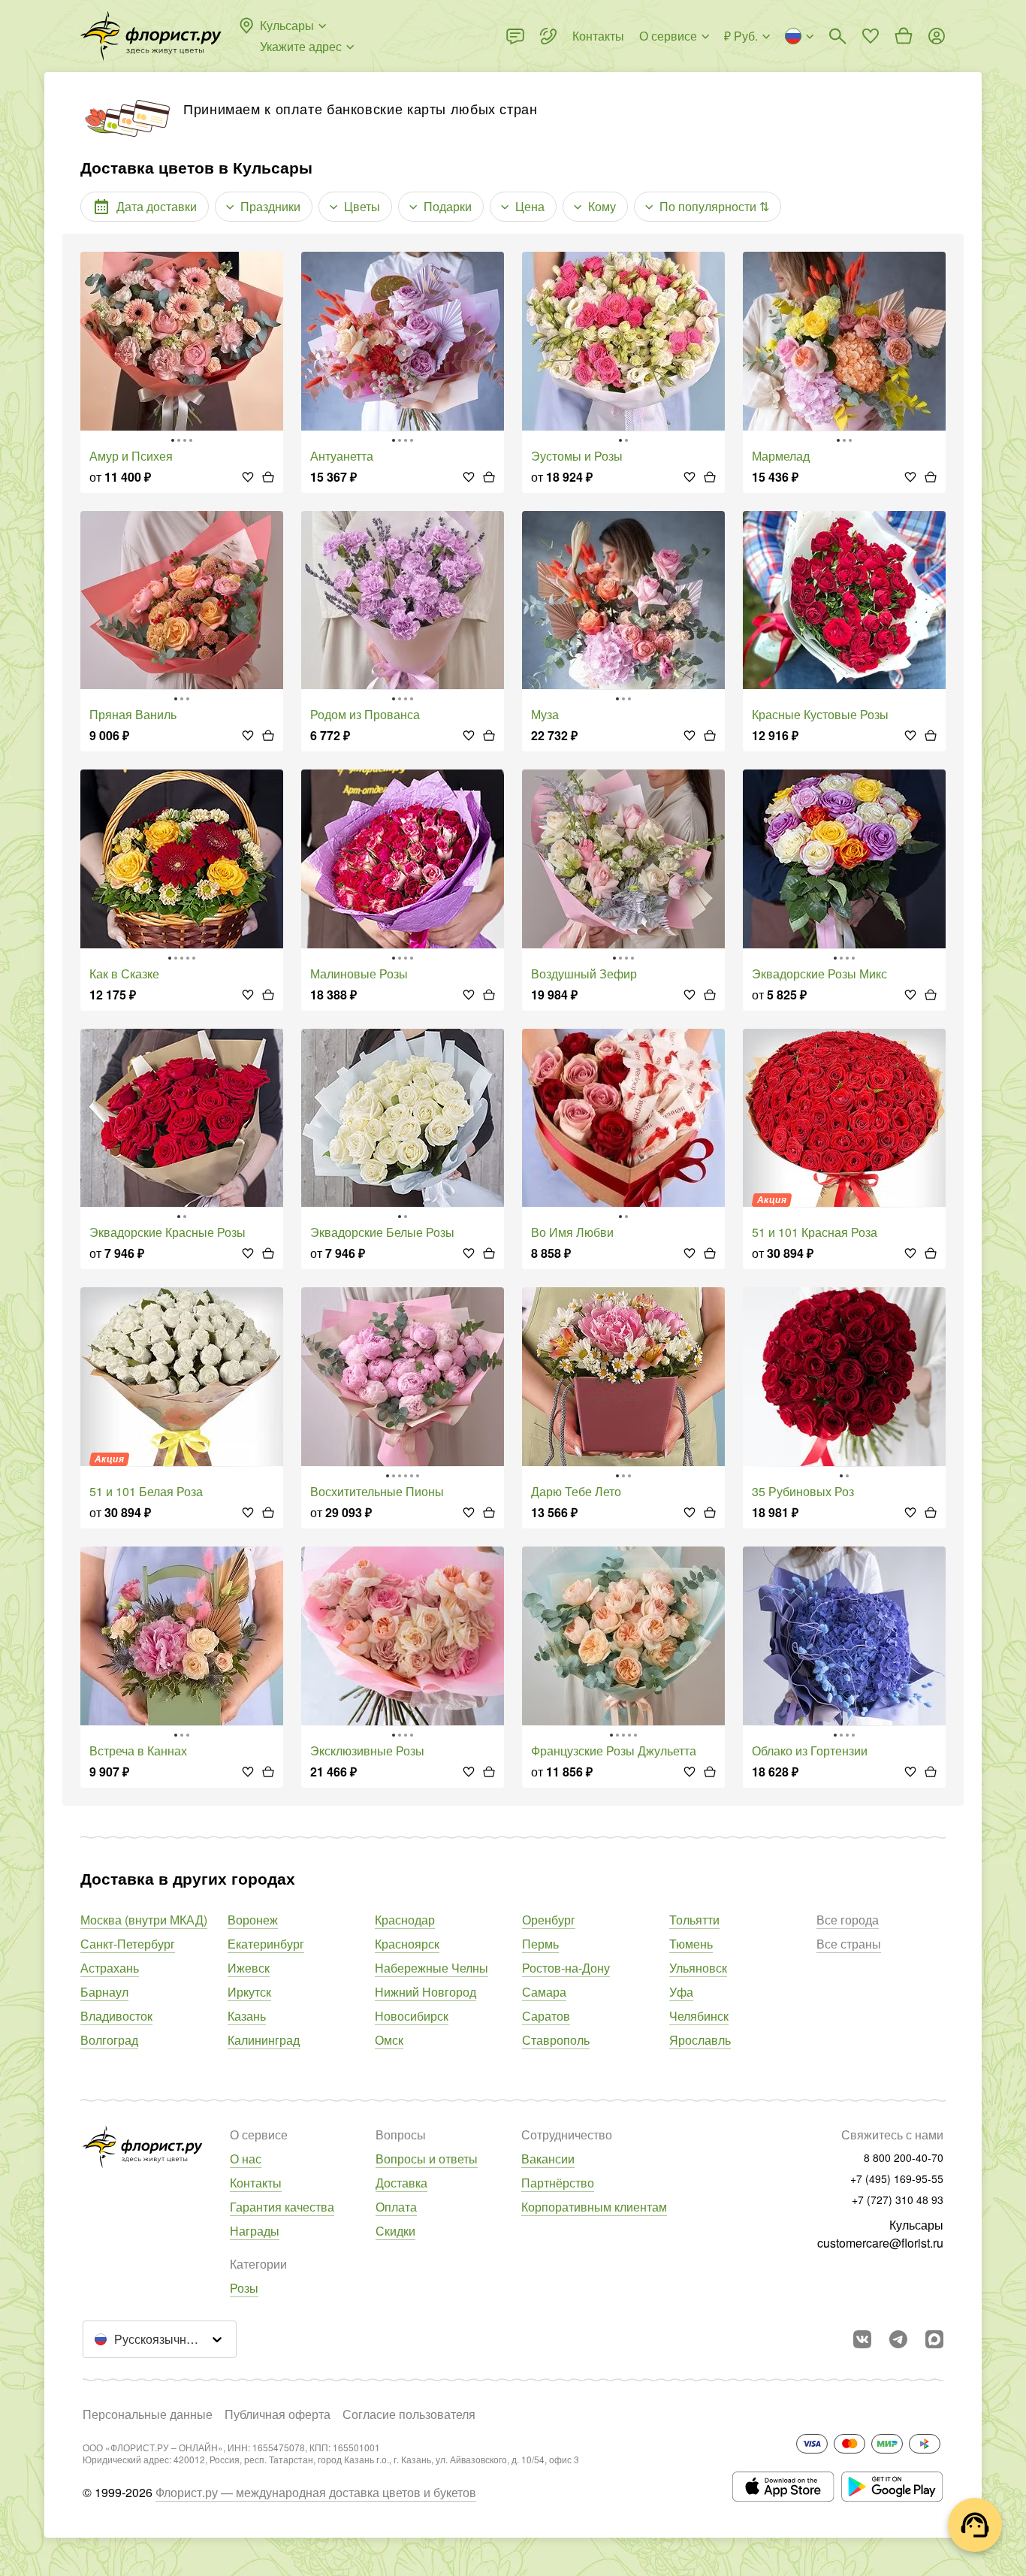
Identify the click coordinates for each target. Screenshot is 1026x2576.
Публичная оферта (278, 2414)
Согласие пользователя (409, 2414)
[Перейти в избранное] (871, 36)
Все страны (849, 1944)
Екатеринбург (266, 1944)
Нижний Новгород (425, 1992)
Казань (247, 2016)
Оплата (396, 2207)
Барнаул (104, 1992)
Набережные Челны (432, 1968)
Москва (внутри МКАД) (144, 1920)
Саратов (546, 2016)
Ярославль (700, 2040)
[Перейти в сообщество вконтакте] (862, 2339)
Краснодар (405, 1920)
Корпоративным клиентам (594, 2207)
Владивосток (116, 2016)
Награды (255, 2231)
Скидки (395, 2231)
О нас (246, 2159)
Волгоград (109, 2040)
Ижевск (249, 1968)
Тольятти (694, 1920)
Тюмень (691, 1944)
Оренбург (549, 1920)
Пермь (540, 1944)
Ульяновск (698, 1968)
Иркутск (249, 1992)
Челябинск (699, 2016)
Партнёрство (558, 2183)
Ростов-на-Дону (566, 1968)
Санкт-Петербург (128, 1944)
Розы (244, 2288)
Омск (389, 2040)
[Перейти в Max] (934, 2339)
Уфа (681, 1992)
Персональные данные (148, 2414)
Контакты (256, 2183)
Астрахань (110, 1968)
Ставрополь (556, 2040)
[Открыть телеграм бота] (898, 2339)
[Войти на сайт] (937, 36)
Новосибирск (412, 2016)
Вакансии (548, 2159)
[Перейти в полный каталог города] (151, 36)
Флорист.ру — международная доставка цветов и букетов (316, 2492)
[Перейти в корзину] (904, 36)
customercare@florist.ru (880, 2243)
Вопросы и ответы (427, 2159)
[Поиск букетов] (837, 36)
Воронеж (253, 1920)
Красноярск (407, 1944)
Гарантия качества (282, 2207)
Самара (544, 1992)
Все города (848, 1920)
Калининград (264, 2040)
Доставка (401, 2183)
